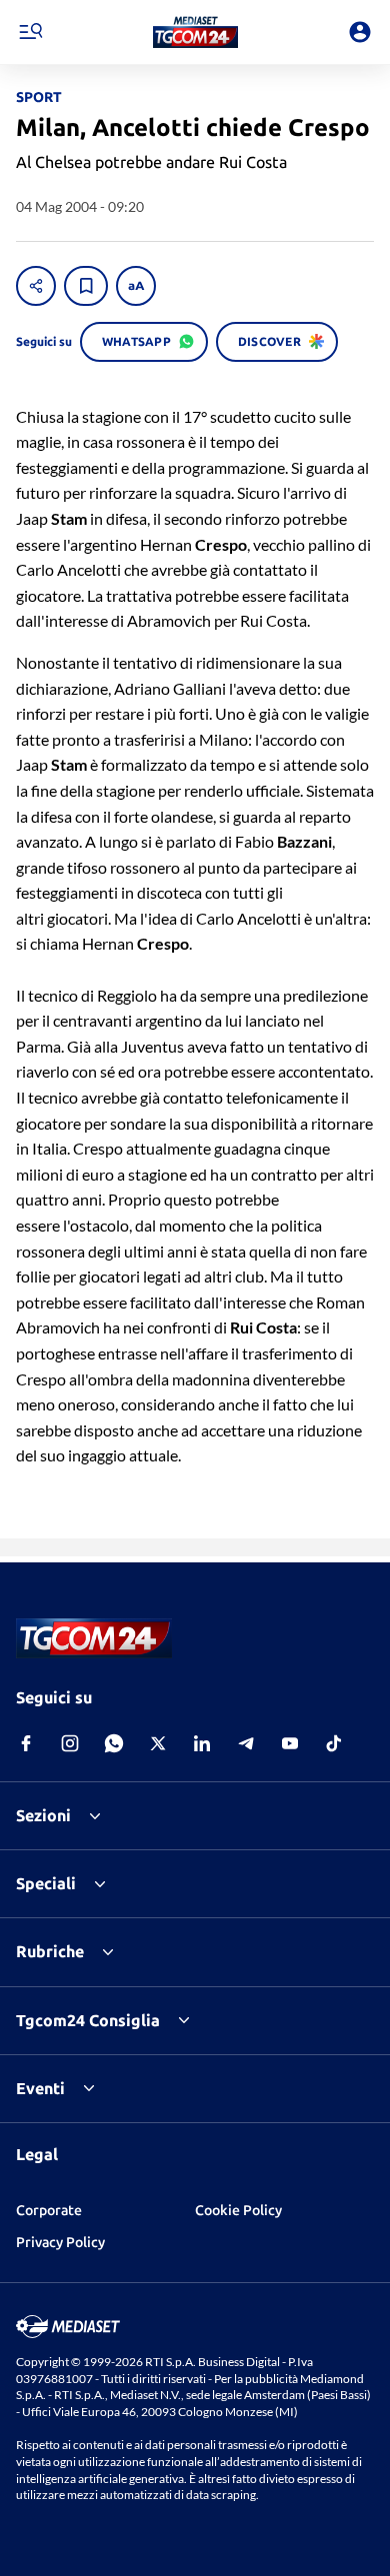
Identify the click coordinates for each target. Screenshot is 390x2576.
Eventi (40, 2088)
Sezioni (43, 1815)
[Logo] (195, 32)
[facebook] (26, 1743)
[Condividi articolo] (36, 286)
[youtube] (290, 1743)
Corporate (49, 2210)
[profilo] (360, 32)
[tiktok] (334, 1743)
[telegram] (246, 1743)
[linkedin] (202, 1743)
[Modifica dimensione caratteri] (136, 286)
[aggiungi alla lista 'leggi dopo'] (86, 286)
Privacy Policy (60, 2242)
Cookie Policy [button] (238, 2210)
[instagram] (70, 1743)
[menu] (30, 32)
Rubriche (50, 1951)
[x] (158, 1743)
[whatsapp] (114, 1743)
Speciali (46, 1883)
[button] (195, 32)
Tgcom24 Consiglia (88, 2020)
